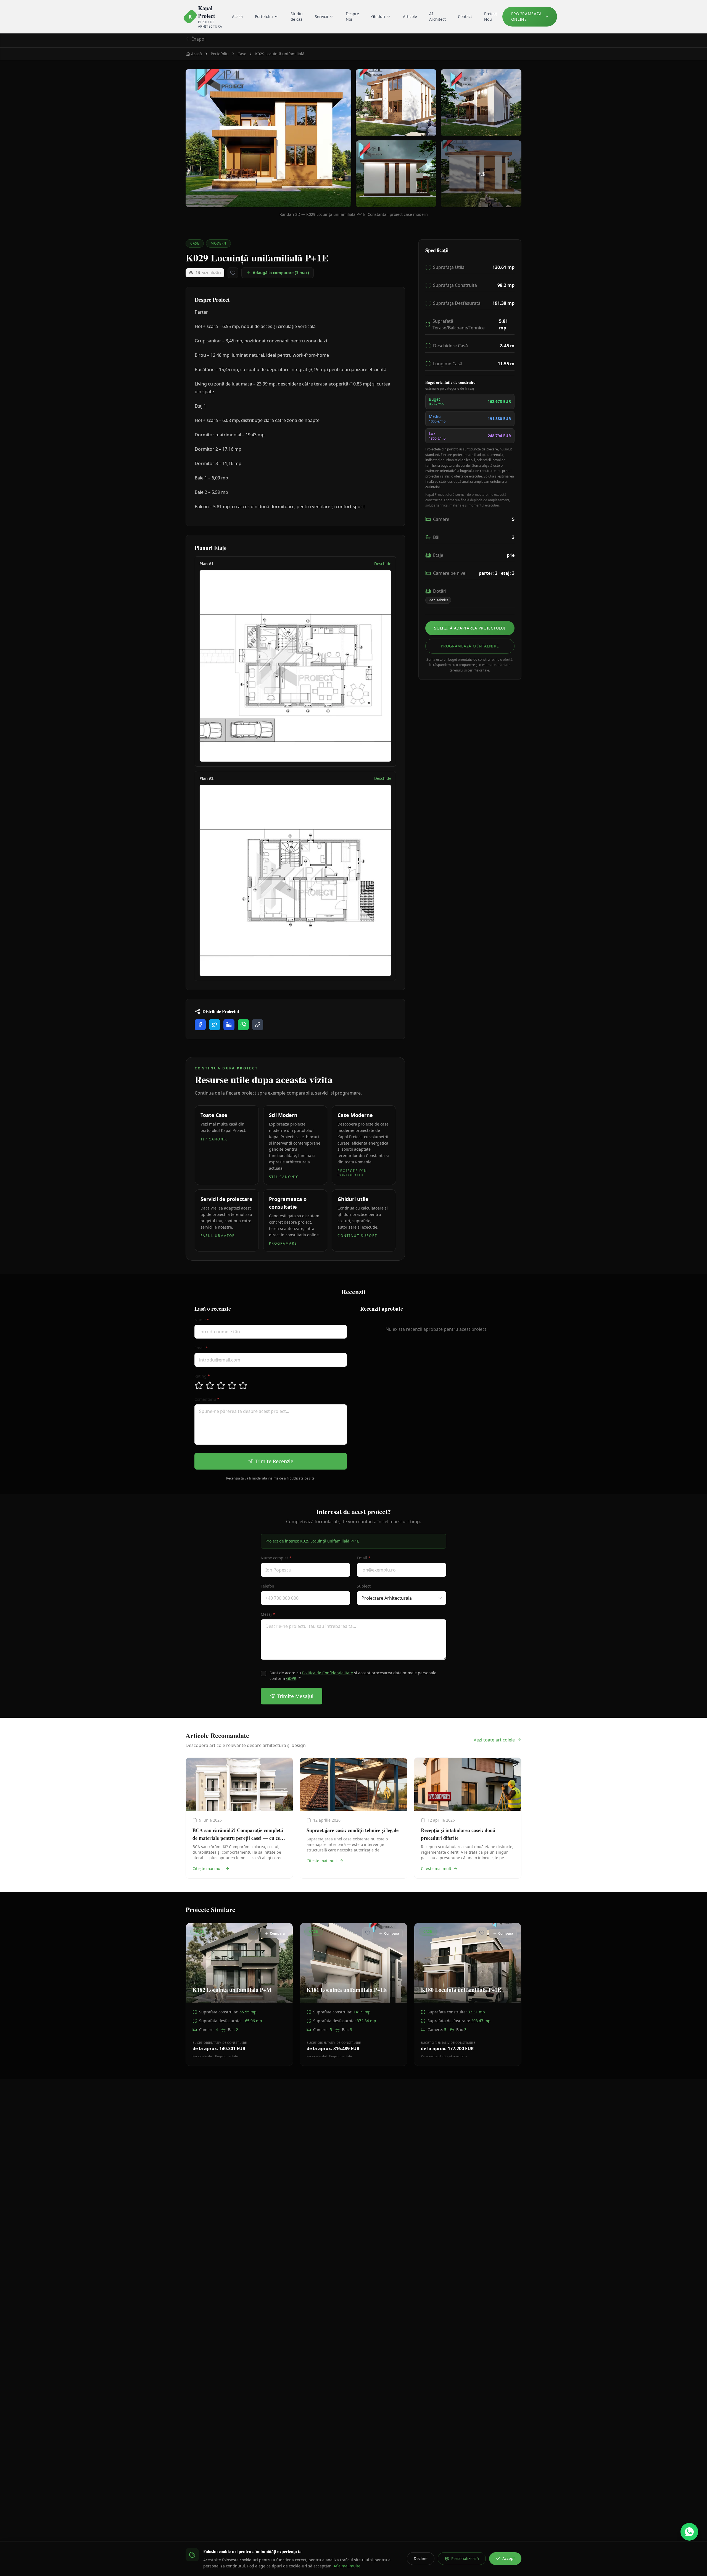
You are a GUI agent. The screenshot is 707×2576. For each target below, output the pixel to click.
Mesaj (268, 1614)
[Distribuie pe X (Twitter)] (215, 1025)
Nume (202, 1320)
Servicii (321, 16)
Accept (509, 2558)
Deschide (383, 564)
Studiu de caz (297, 16)
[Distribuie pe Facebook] (200, 1025)
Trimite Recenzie (274, 1461)
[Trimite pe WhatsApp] (243, 1025)
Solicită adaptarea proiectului (470, 628)
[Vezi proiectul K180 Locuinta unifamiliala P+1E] (468, 1994)
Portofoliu (264, 16)
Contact (465, 16)
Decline (421, 2558)
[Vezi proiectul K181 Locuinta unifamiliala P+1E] (353, 1994)
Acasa (237, 16)
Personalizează (465, 2558)
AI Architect (437, 16)
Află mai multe (347, 2566)
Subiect (364, 1586)
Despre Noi (352, 16)
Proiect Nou (490, 16)
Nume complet (276, 1558)
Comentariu (207, 1399)
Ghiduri (378, 16)
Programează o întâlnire (470, 646)
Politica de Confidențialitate (328, 1673)
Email (201, 1348)
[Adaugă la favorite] (233, 273)
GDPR (291, 1678)
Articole (410, 16)
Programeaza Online (527, 16)
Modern (218, 243)
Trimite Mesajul (295, 1696)
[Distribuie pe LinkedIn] (229, 1025)
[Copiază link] (258, 1025)
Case (195, 243)
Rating (202, 1376)
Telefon (267, 1586)
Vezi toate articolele (494, 1740)
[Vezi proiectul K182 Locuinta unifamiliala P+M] (239, 1994)
